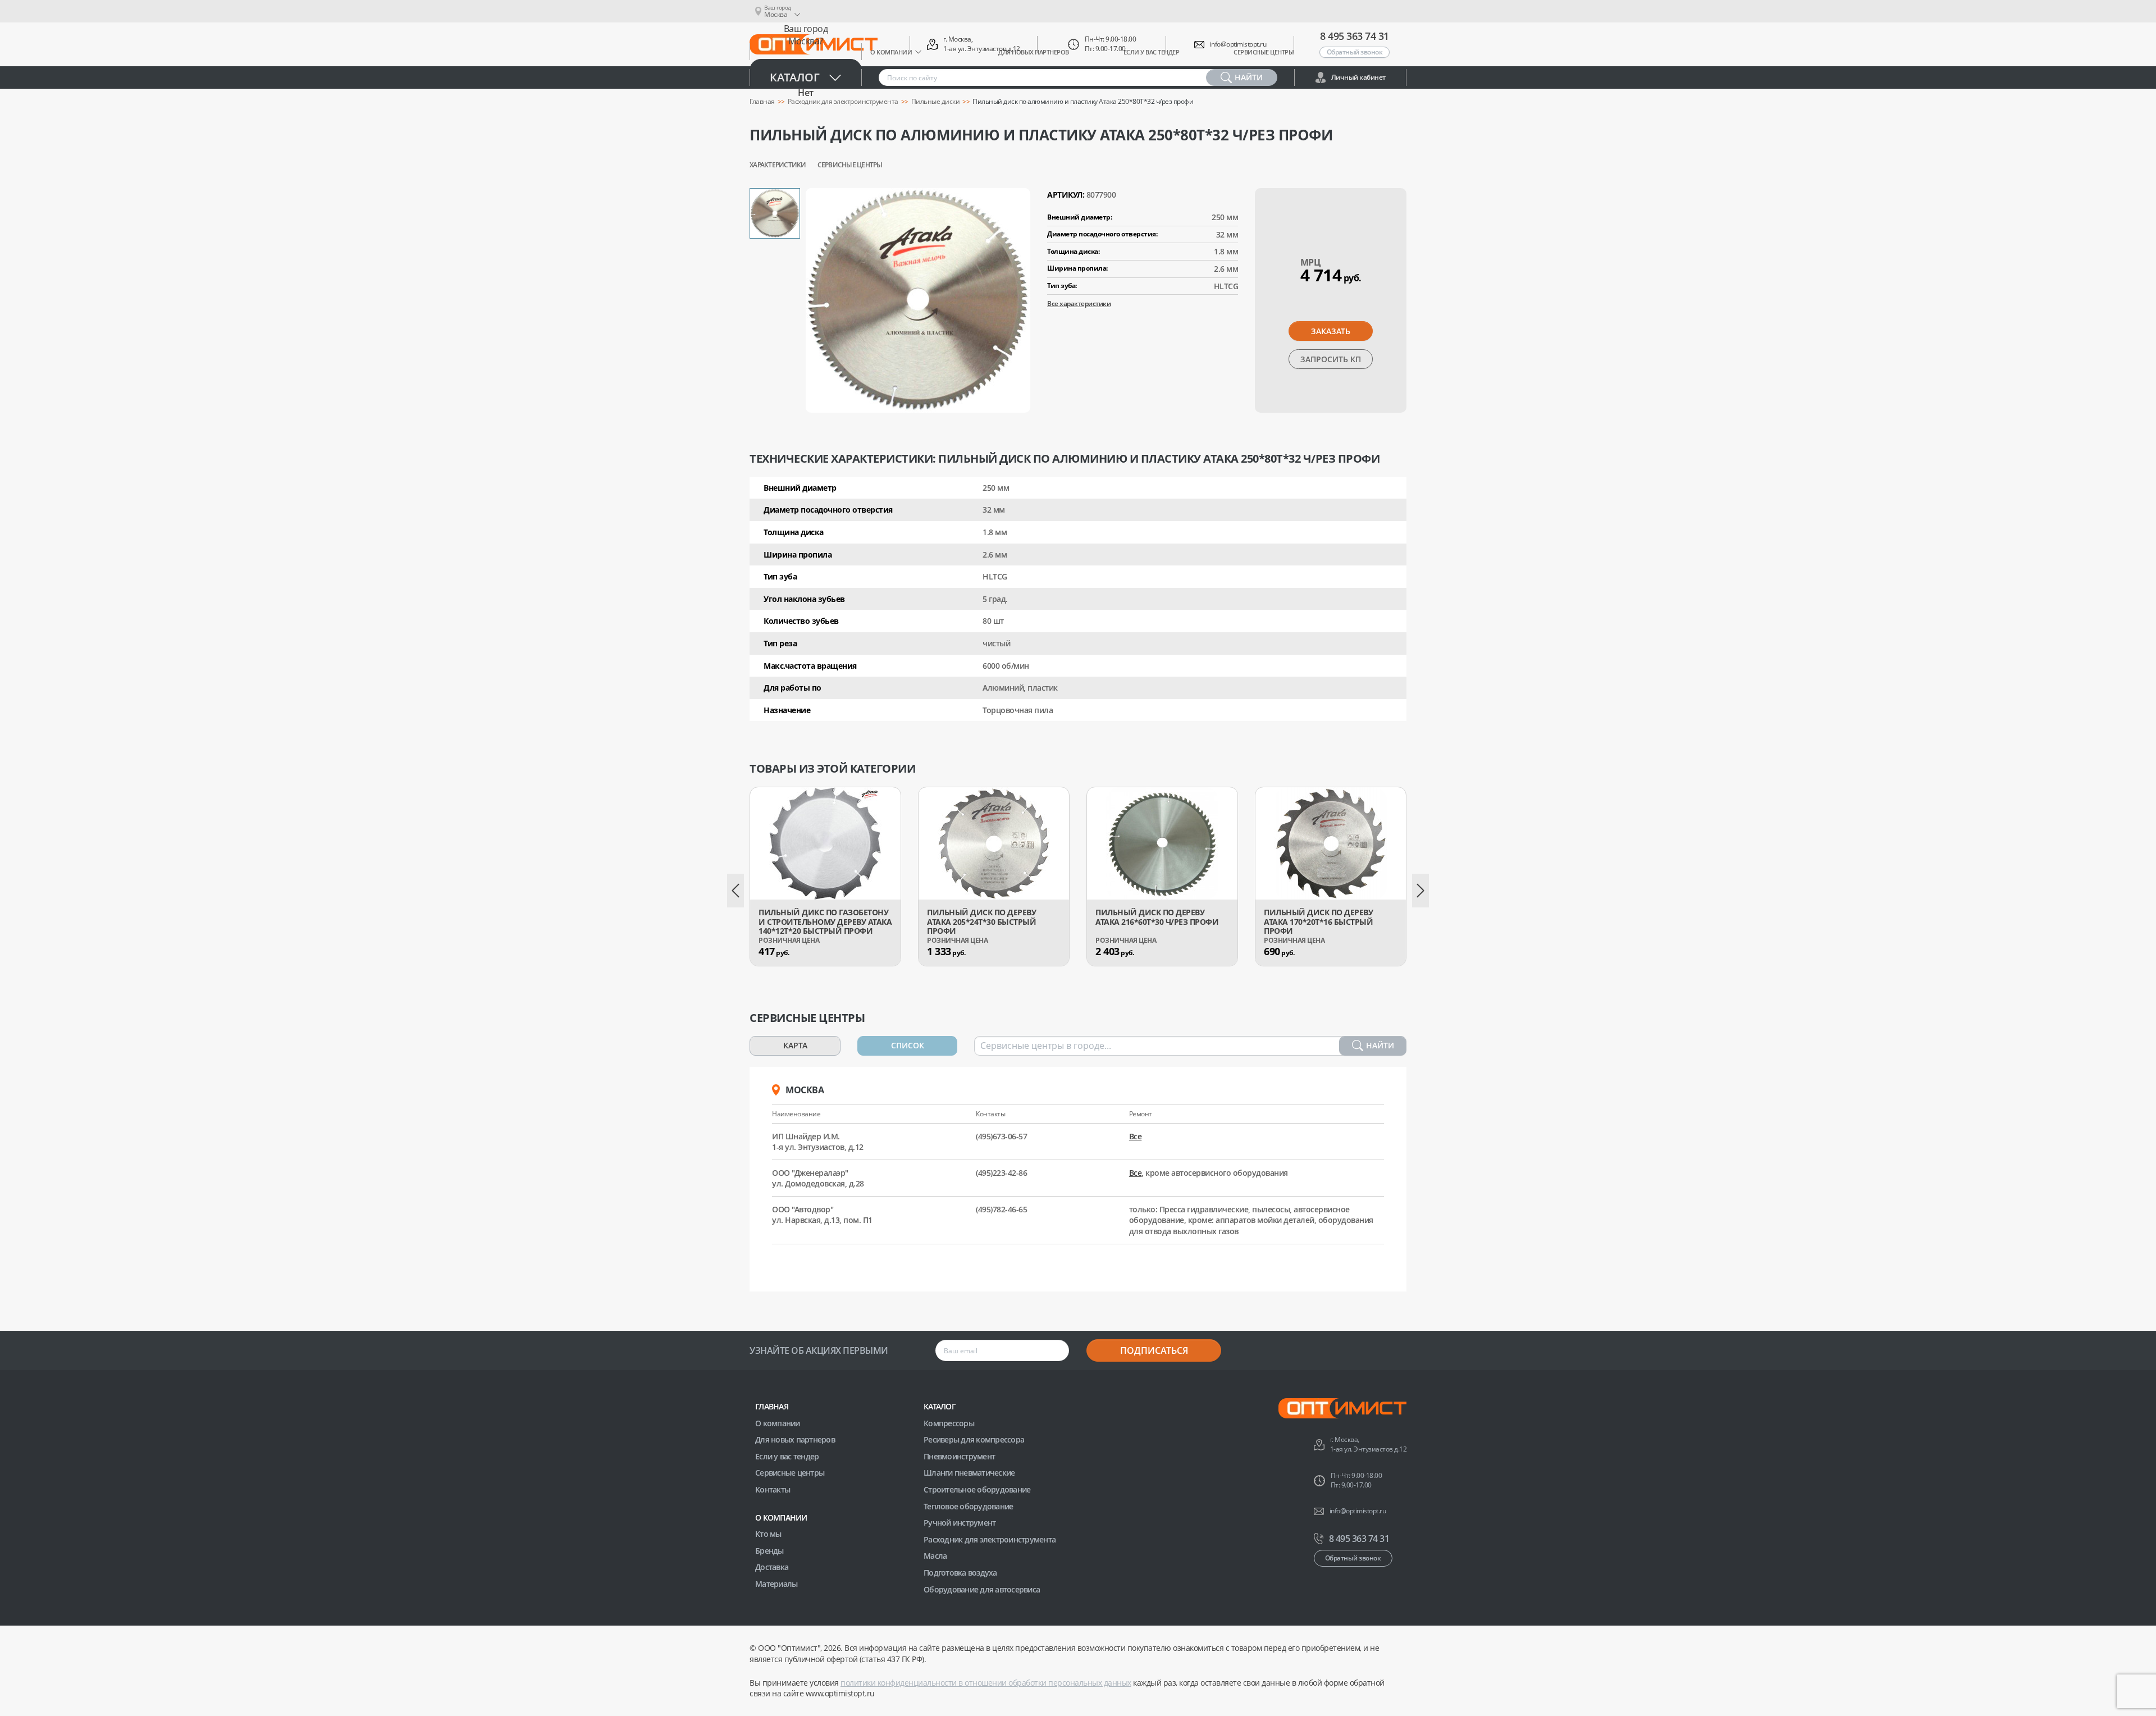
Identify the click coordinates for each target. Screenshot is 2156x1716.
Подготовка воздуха (960, 1573)
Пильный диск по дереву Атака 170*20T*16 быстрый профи (1318, 922)
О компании (778, 1423)
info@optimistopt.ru (1238, 44)
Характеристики (778, 165)
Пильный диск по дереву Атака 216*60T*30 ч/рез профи (1157, 918)
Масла (935, 1556)
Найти (1380, 1045)
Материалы (776, 1584)
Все (1136, 1136)
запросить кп (1331, 359)
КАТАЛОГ (940, 1406)
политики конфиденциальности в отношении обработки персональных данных (986, 1683)
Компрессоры (949, 1423)
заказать (1331, 331)
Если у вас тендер (787, 1456)
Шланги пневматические (969, 1473)
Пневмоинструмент (959, 1456)
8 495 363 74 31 (1355, 36)
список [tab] (908, 1045)
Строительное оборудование (977, 1489)
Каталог (795, 77)
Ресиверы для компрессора (974, 1439)
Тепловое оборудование (968, 1506)
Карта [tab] (795, 1045)
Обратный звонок (1355, 52)
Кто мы (768, 1534)
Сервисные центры (850, 165)
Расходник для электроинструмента (990, 1539)
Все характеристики (1079, 304)
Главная (772, 1406)
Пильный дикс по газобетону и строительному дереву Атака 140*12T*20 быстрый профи (825, 922)
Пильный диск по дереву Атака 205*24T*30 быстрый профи (981, 922)
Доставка (772, 1567)
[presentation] (736, 891)
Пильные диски (936, 102)
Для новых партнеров (795, 1439)
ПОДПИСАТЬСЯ (1154, 1350)
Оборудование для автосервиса (982, 1589)
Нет (806, 93)
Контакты (773, 1489)
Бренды (769, 1551)
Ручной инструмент (960, 1523)
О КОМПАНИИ (781, 1518)
